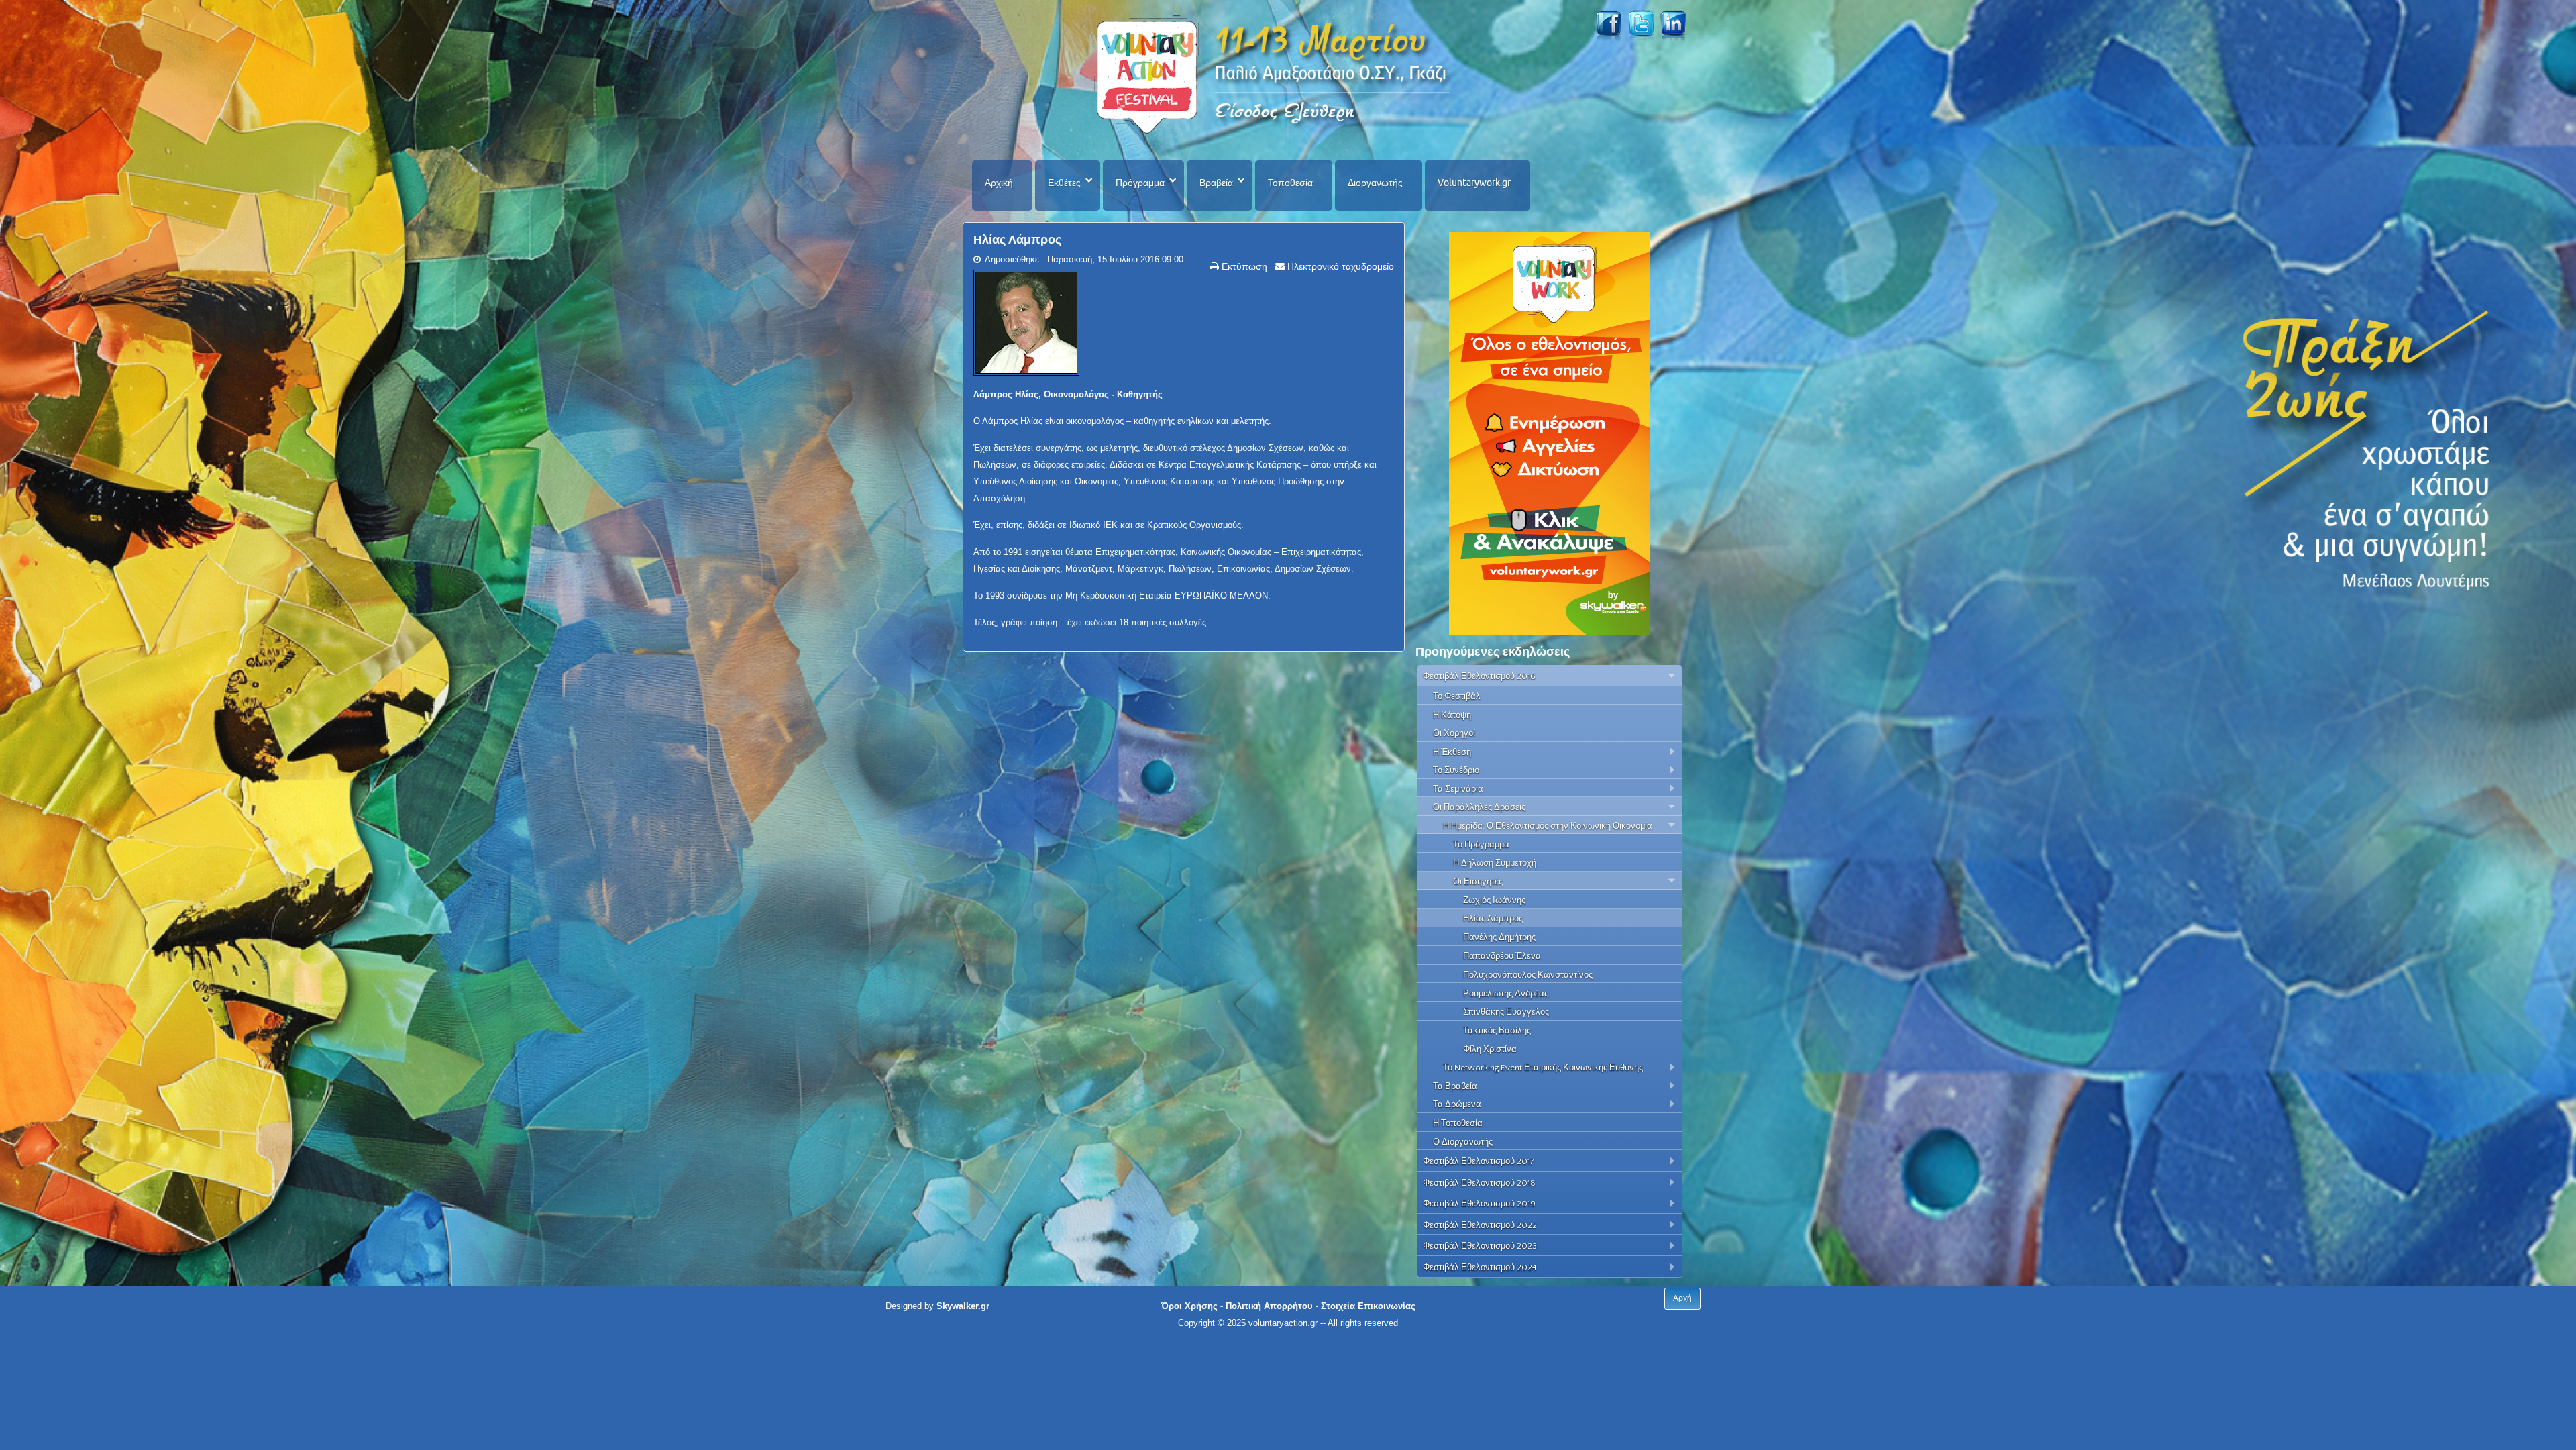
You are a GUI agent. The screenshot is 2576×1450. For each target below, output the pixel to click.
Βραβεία (1216, 183)
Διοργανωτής (1375, 183)
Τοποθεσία (1290, 183)
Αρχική (999, 183)
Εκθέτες (1064, 183)
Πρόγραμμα (1140, 183)
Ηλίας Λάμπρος (1017, 240)
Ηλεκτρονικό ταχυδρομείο (1339, 266)
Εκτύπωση (1243, 266)
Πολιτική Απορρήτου (1269, 1306)
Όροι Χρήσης (1189, 1306)
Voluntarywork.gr (1474, 183)
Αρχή (1682, 1298)
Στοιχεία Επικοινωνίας (1368, 1306)
